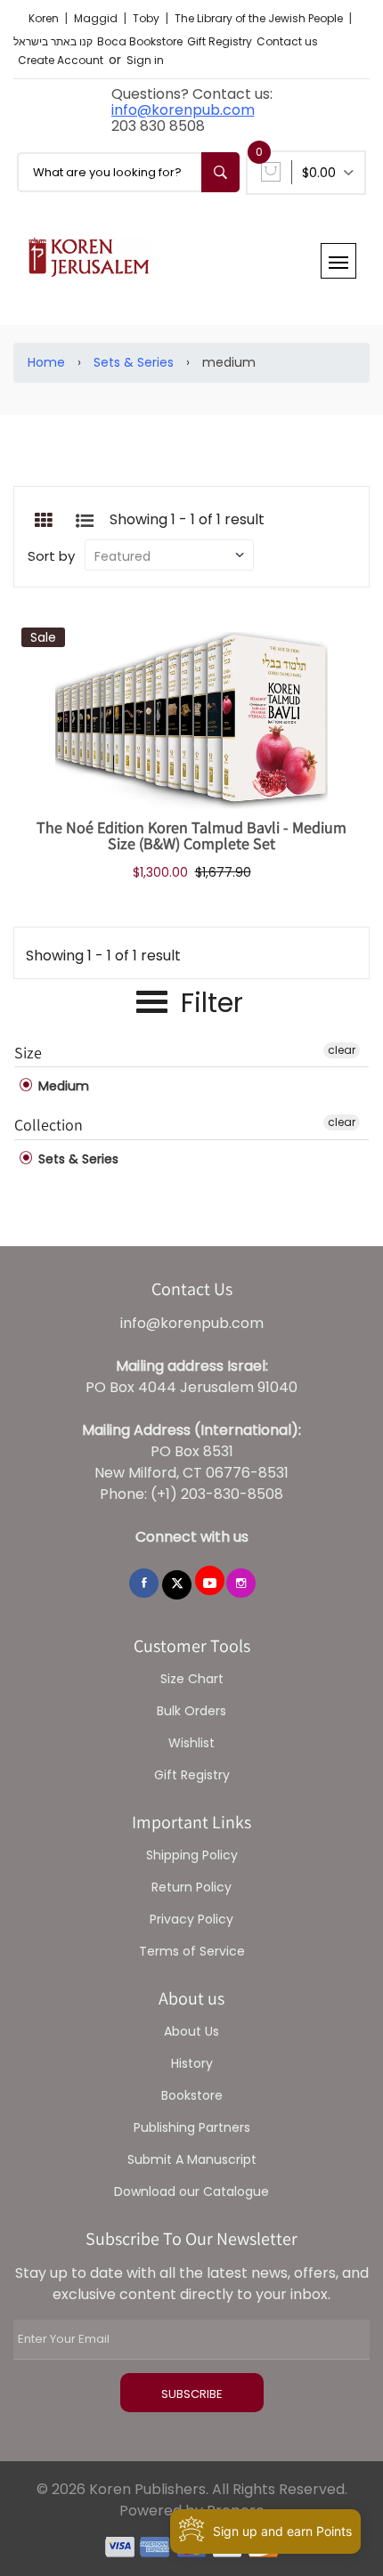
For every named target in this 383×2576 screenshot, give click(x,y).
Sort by (51, 556)
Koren (45, 18)
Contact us (287, 41)
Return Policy (191, 1887)
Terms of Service (192, 1951)
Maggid (97, 18)
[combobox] (128, 172)
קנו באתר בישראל (53, 41)
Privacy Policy (191, 1919)
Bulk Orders (191, 1711)
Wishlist (191, 1743)
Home (46, 362)
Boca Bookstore (140, 41)
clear (342, 1050)
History (192, 2063)
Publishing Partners (192, 2127)
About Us (191, 2031)
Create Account (61, 60)
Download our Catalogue (191, 2191)
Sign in (145, 60)
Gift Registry (220, 41)
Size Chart (192, 1679)
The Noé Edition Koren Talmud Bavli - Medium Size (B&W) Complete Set (191, 835)
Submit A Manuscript (192, 2159)
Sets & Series (134, 362)
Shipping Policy (192, 1855)
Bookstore (192, 2095)
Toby (147, 18)
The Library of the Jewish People (260, 18)
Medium (62, 1086)
